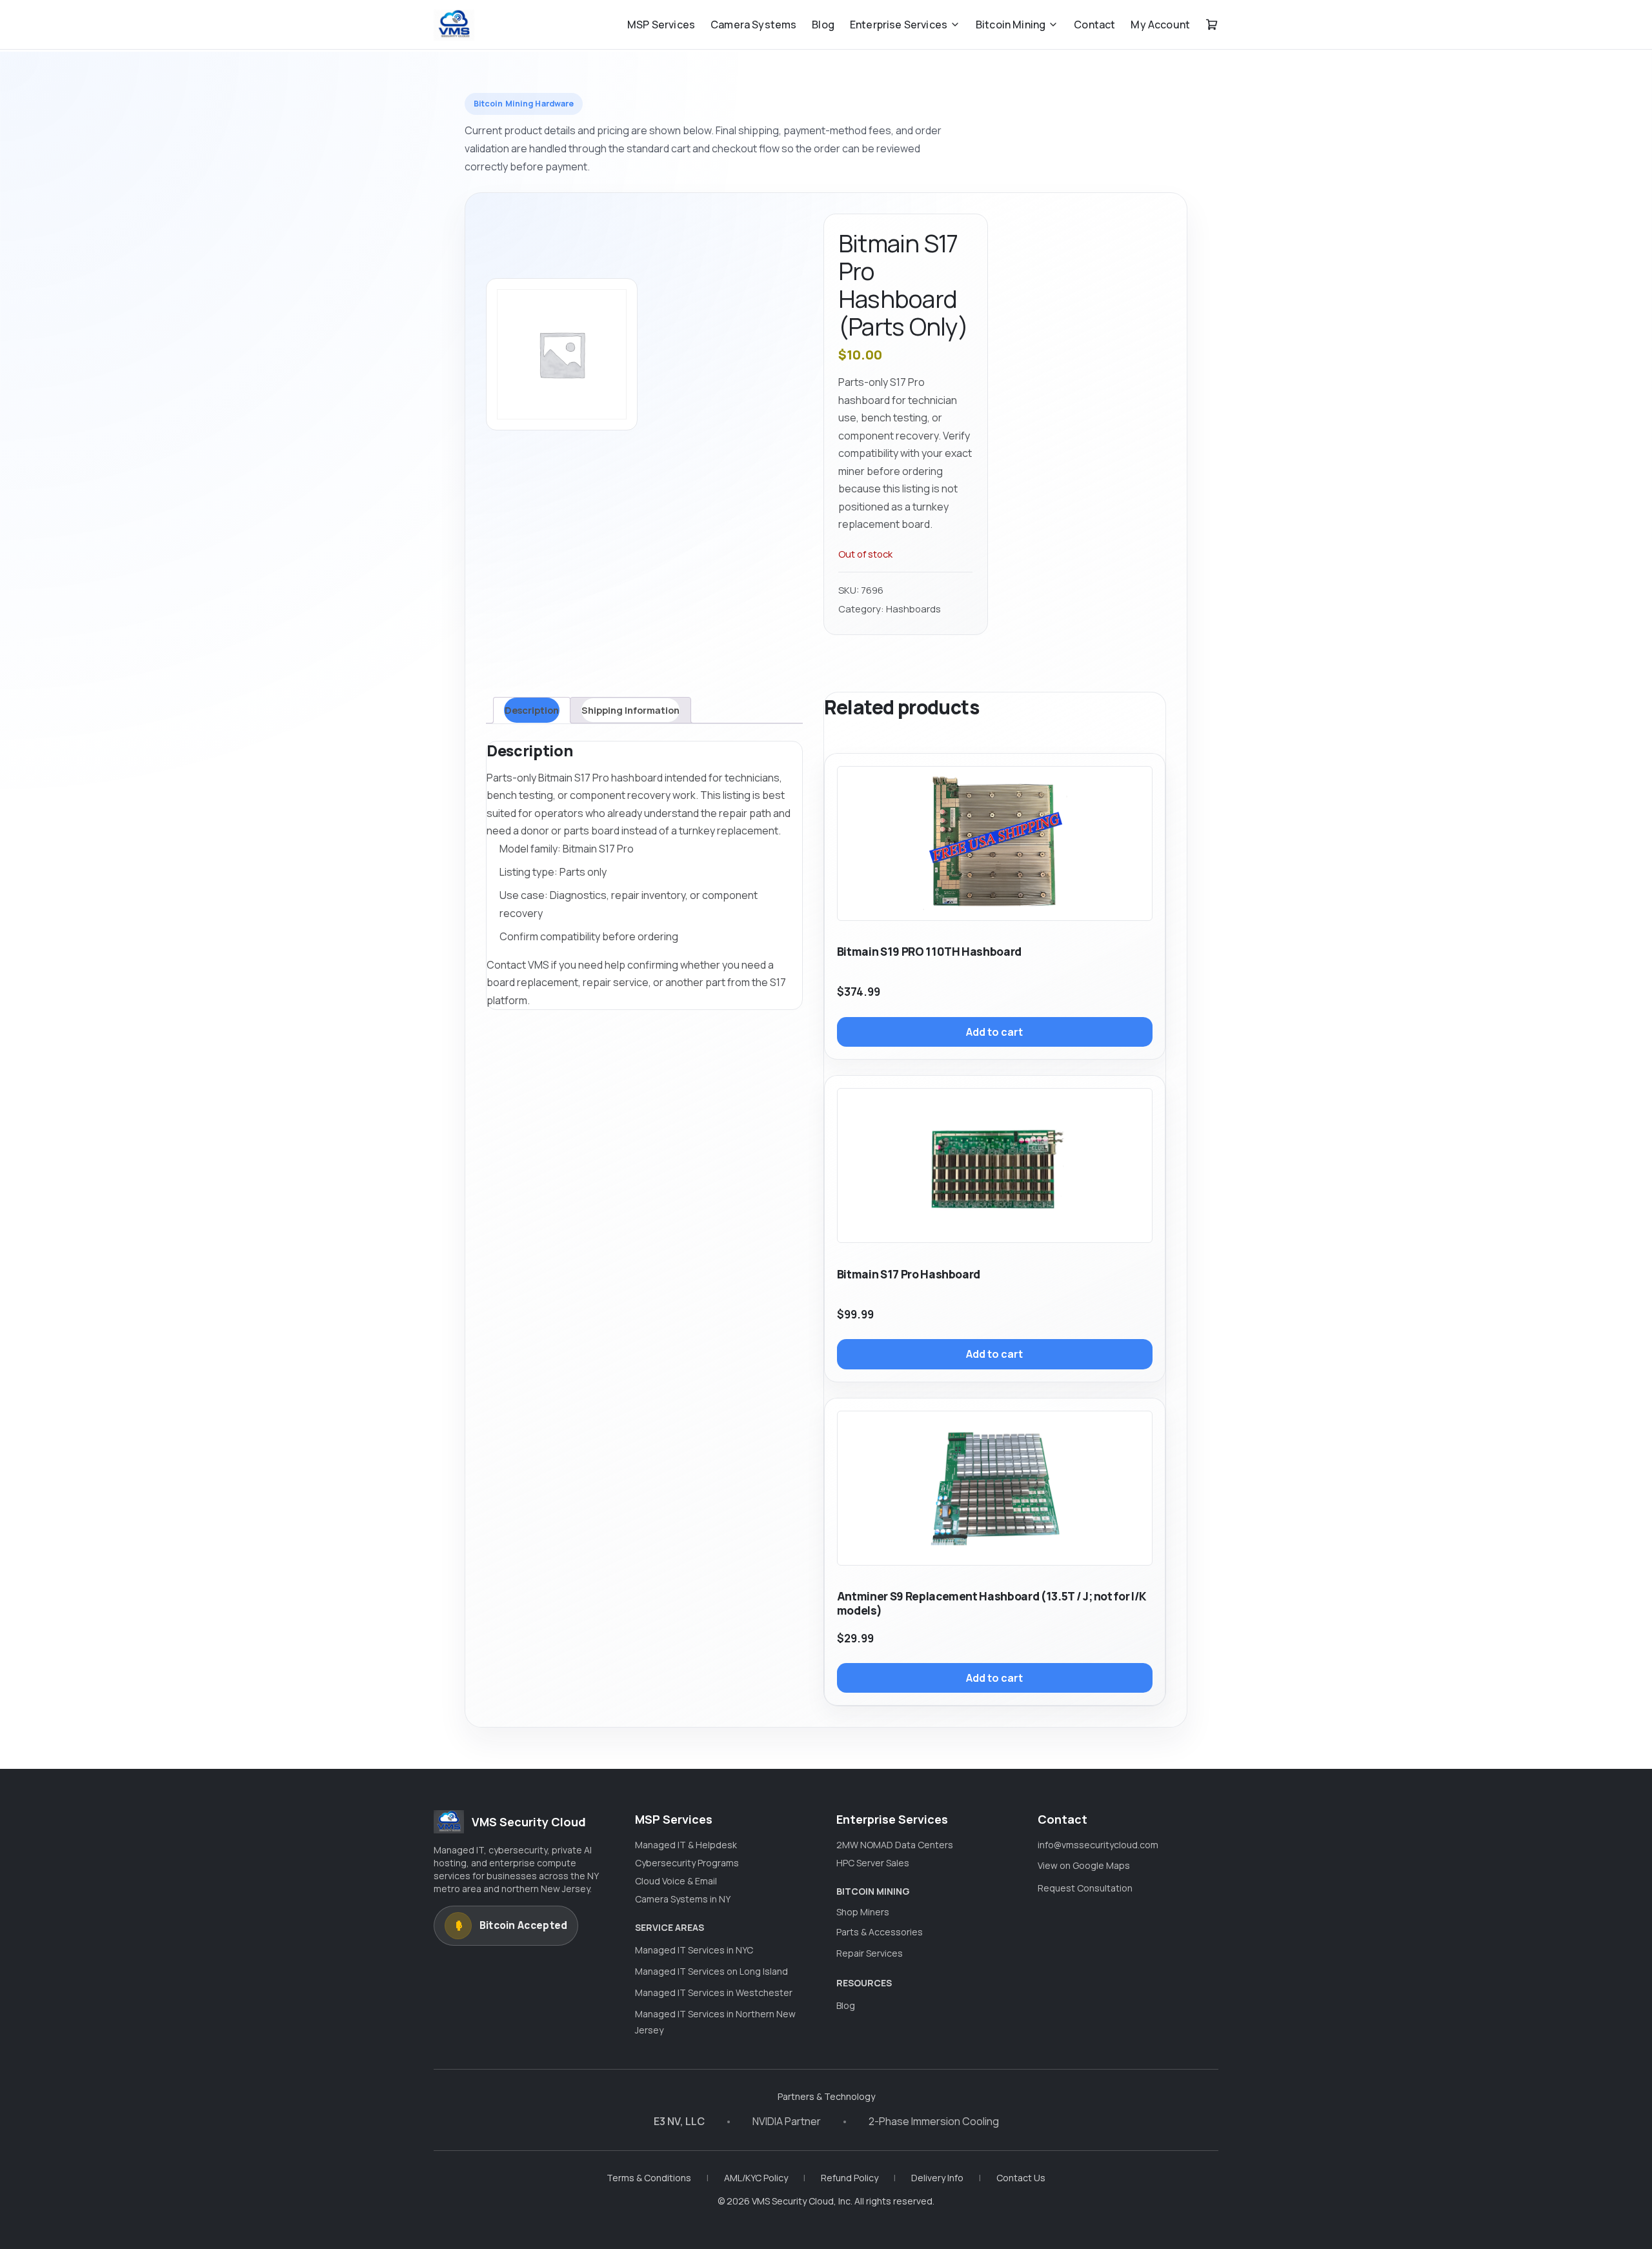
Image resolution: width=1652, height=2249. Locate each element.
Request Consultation (1085, 1888)
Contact (1094, 25)
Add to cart (994, 1032)
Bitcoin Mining (1011, 25)
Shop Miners (863, 1912)
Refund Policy (850, 2178)
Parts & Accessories (880, 1932)
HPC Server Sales (873, 1863)
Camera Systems (753, 25)
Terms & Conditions (649, 2178)
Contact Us (1021, 2178)
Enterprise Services (899, 25)
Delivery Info (937, 2178)
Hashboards (913, 609)
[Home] (454, 25)
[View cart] (1212, 25)
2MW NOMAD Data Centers (895, 1845)
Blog (823, 25)
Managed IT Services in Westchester (714, 1992)
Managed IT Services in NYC (694, 1950)
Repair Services (870, 1953)
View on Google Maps (1084, 1865)
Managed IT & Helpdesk (686, 1845)
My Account (1160, 25)
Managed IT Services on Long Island (711, 1971)
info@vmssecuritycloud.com (1098, 1845)
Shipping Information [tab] (630, 710)
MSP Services (661, 25)
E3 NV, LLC (679, 2121)
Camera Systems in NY (683, 1899)
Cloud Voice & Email (676, 1881)
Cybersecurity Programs (687, 1863)
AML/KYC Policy (756, 2178)
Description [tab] (532, 710)
